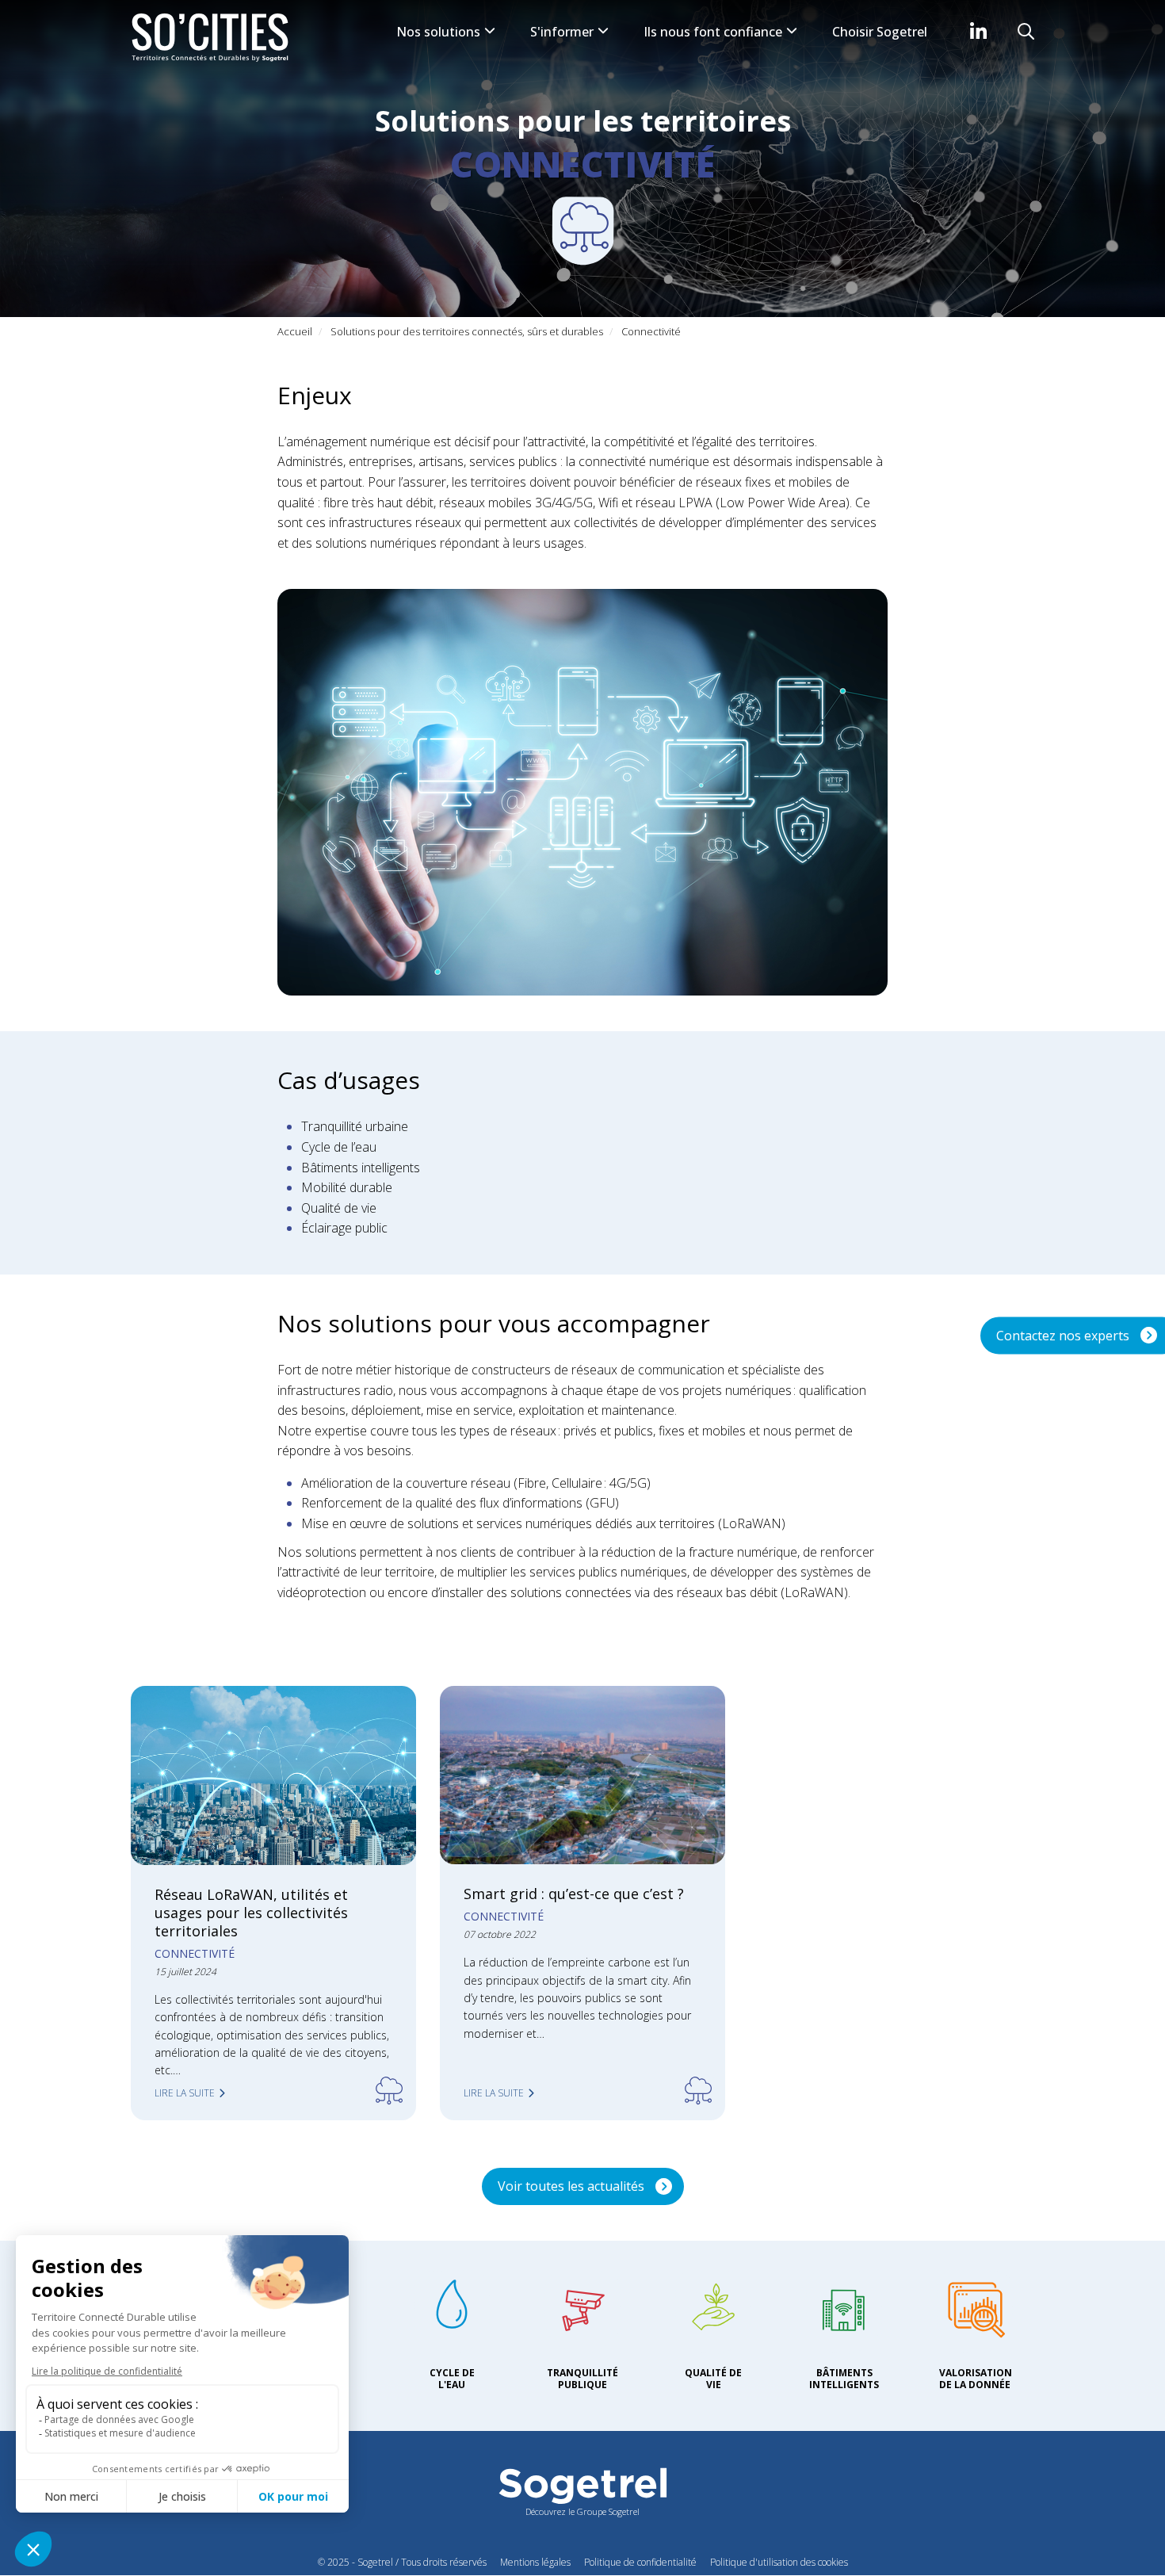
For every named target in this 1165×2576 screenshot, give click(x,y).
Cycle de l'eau (452, 2378)
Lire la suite (185, 2093)
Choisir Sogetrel (880, 32)
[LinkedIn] (978, 31)
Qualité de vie (713, 2378)
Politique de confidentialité (640, 2562)
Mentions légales (535, 2562)
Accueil (295, 331)
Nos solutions (440, 32)
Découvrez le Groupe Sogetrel (582, 2511)
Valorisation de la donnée (976, 2378)
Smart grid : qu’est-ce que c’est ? (574, 1894)
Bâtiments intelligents (844, 2378)
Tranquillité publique (582, 2378)
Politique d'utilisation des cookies (779, 2562)
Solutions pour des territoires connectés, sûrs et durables (467, 331)
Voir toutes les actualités (571, 2186)
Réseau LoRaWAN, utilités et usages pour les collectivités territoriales (251, 1913)
